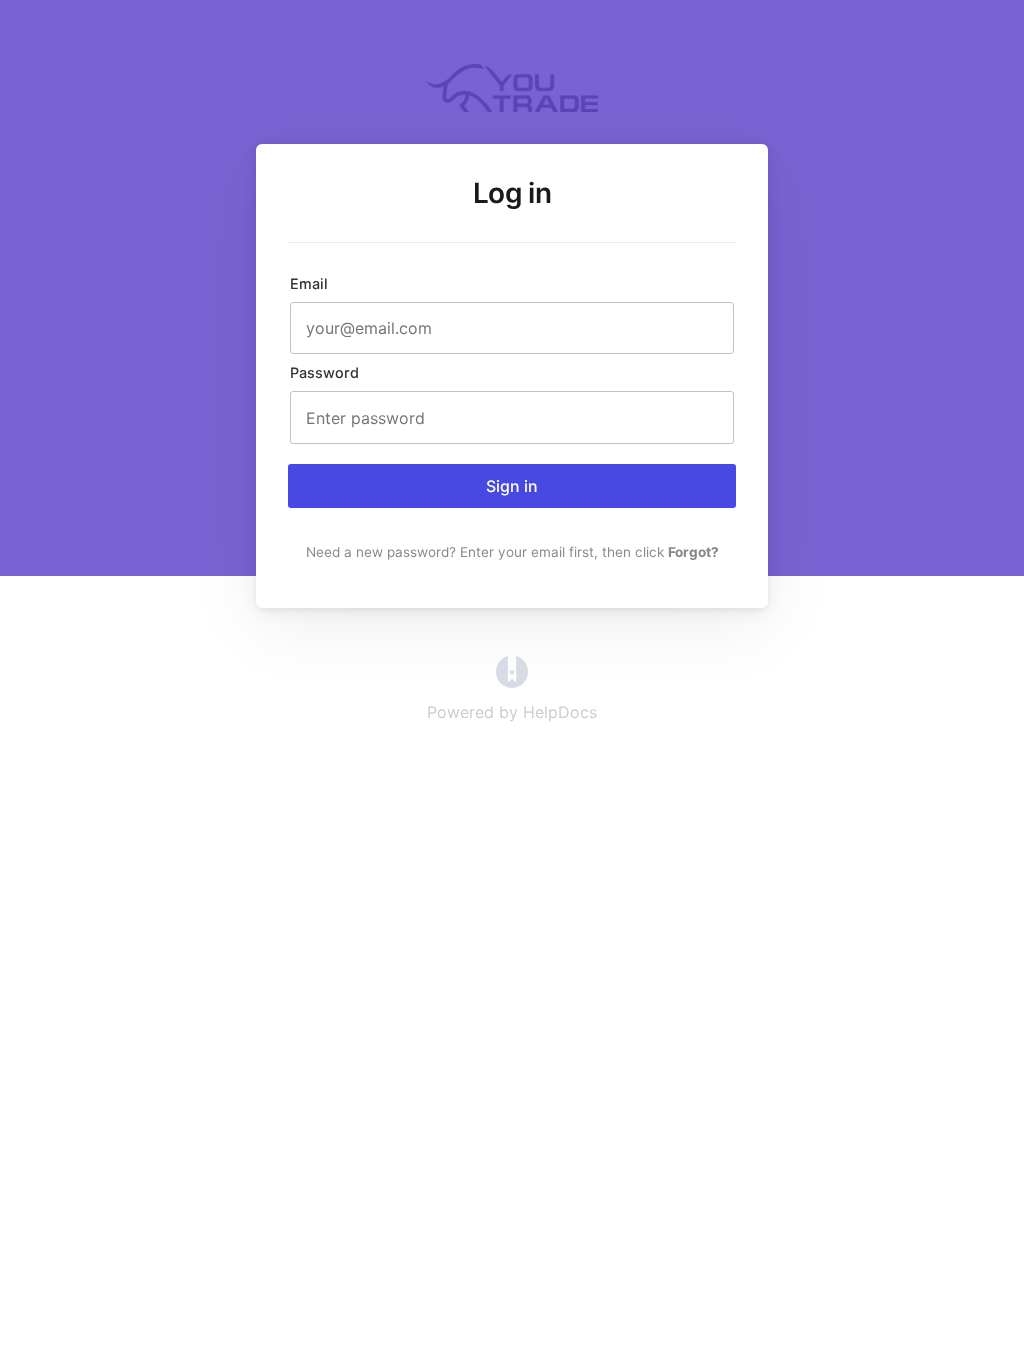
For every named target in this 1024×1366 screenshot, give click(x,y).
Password (324, 372)
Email (309, 283)
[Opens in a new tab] (512, 682)
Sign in (512, 486)
